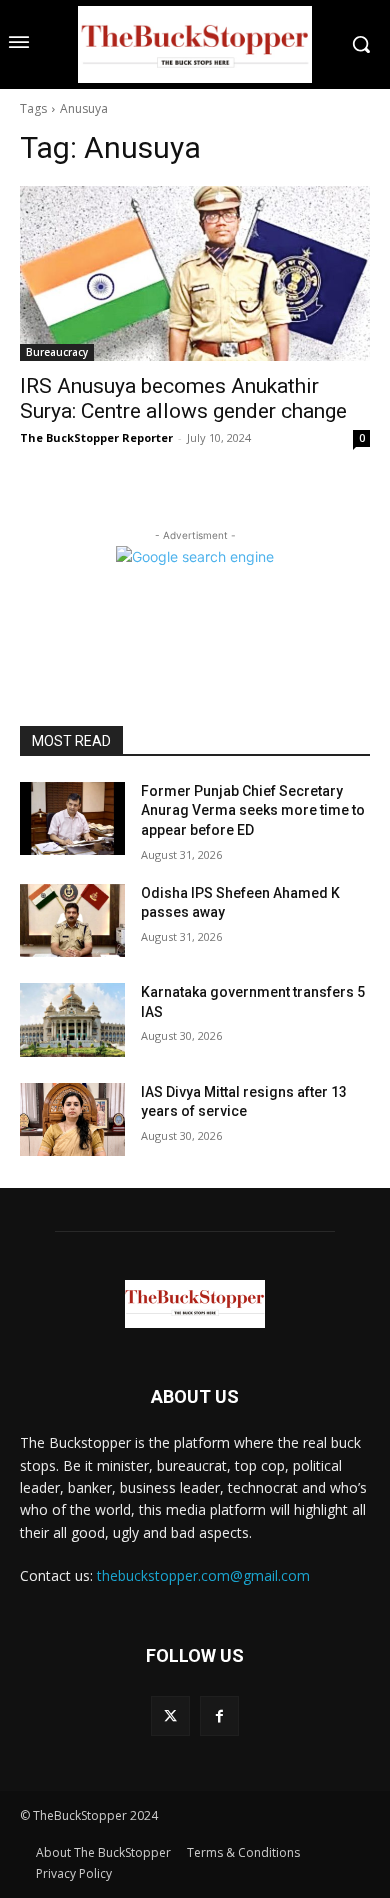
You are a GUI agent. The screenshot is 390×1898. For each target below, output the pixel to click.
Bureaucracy (57, 352)
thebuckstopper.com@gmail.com (203, 1575)
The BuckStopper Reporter (96, 437)
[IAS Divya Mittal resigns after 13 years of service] (72, 1120)
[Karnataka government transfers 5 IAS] (72, 1020)
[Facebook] (219, 1715)
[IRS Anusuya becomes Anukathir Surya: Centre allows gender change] (195, 273)
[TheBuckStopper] (194, 44)
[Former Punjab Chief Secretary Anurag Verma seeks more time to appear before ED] (72, 819)
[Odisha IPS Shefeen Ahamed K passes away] (72, 921)
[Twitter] (170, 1715)
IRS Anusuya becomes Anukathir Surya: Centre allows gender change (183, 398)
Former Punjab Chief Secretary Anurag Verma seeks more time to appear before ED (253, 810)
